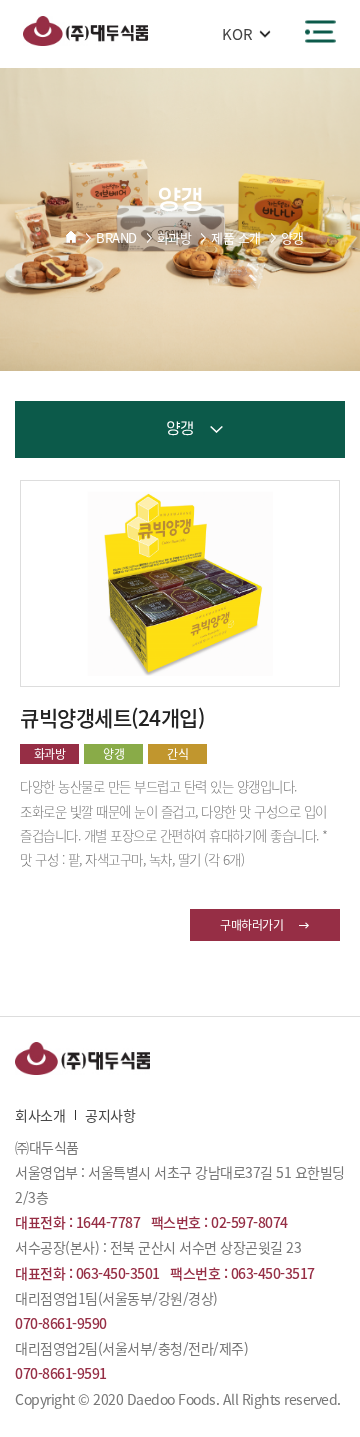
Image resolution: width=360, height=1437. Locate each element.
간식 (177, 754)
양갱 (292, 237)
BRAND (116, 237)
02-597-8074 (249, 1222)
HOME (71, 237)
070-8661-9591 (61, 1373)
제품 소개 (236, 237)
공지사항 (110, 1115)
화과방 (174, 237)
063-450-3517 (273, 1273)
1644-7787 (108, 1222)
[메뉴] (320, 31)
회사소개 (40, 1115)
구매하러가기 (251, 925)
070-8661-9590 (61, 1323)
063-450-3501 (118, 1273)
